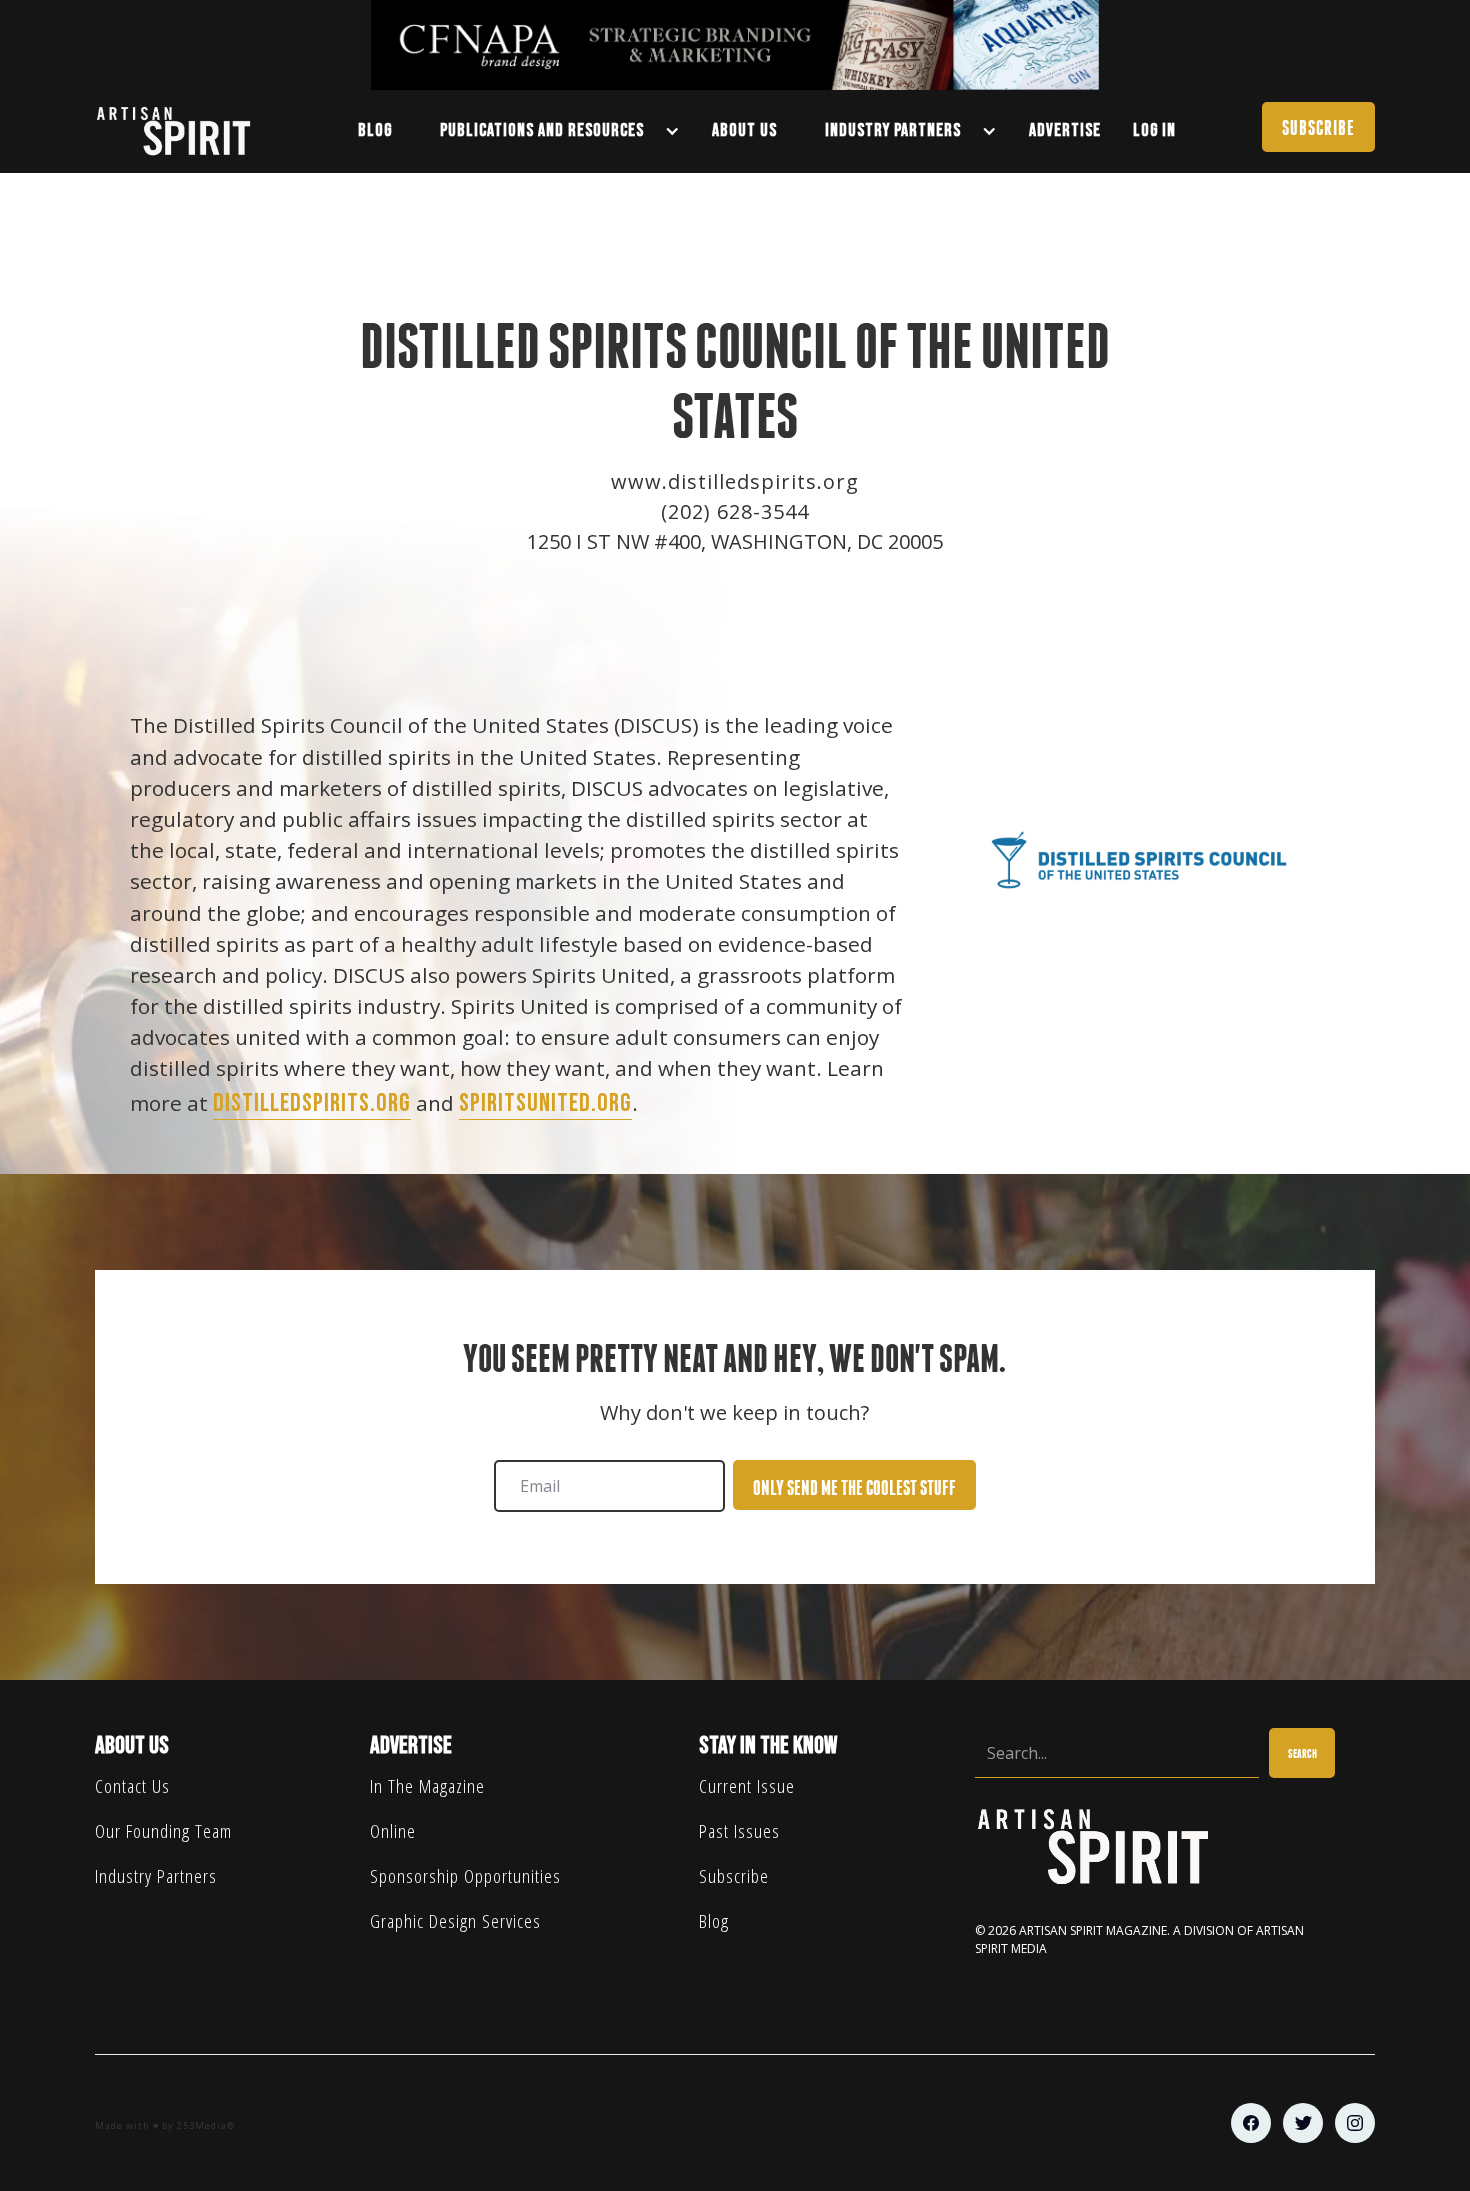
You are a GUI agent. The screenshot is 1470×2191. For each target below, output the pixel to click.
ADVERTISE (1065, 130)
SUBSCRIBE (1318, 127)
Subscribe (734, 1875)
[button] (552, 131)
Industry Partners (156, 1875)
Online (393, 1830)
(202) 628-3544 (735, 511)
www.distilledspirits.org (735, 481)
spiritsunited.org (545, 1103)
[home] (183, 131)
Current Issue (747, 1785)
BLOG (375, 130)
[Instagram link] (1355, 2123)
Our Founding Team (163, 1830)
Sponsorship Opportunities (465, 1875)
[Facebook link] (1251, 2123)
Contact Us (132, 1785)
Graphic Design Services (455, 1920)
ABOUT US (744, 130)
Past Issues (739, 1830)
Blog (714, 1920)
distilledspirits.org (312, 1103)
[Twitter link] (1303, 2123)
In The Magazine (427, 1785)
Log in (1154, 130)
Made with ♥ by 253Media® (165, 2125)
